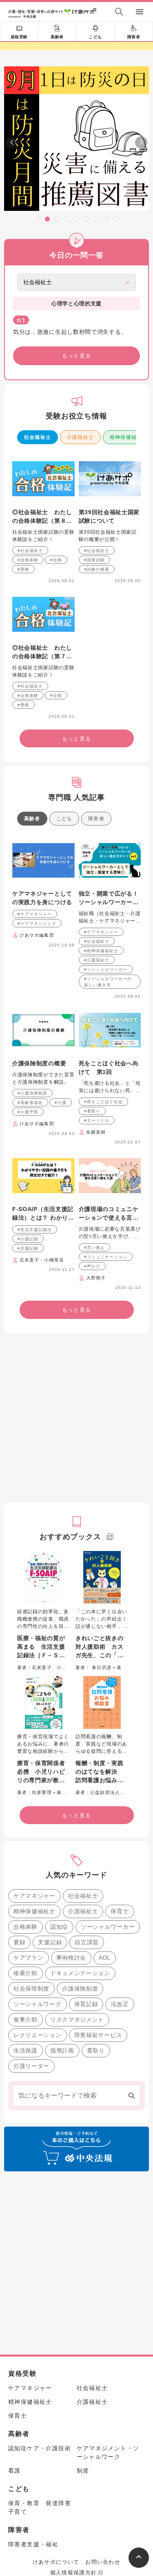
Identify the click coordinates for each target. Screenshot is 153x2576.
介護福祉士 (80, 437)
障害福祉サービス (98, 2035)
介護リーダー (31, 2066)
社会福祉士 (38, 437)
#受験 (23, 569)
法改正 (120, 2004)
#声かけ (92, 1266)
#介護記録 (28, 1239)
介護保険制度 (80, 1989)
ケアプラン (29, 1958)
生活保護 (25, 2050)
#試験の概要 (97, 569)
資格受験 (19, 37)
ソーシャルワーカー (108, 1927)
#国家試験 (94, 560)
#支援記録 (28, 1248)
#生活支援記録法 (35, 1230)
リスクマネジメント (77, 2020)
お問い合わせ (103, 2562)
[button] (38, 219)
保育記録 (86, 2004)
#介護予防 (28, 1112)
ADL (105, 1958)
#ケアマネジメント (37, 923)
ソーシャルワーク (38, 2004)
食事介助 (25, 2020)
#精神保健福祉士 (101, 951)
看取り (96, 2050)
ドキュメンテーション (80, 1973)
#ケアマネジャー (35, 914)
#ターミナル (97, 1120)
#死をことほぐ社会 (103, 1102)
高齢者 (57, 37)
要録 (19, 1942)
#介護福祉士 (97, 960)
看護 (14, 2471)
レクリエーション (38, 2035)
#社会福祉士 (30, 551)
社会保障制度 (31, 1989)
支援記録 (50, 1942)
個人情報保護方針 (73, 2573)
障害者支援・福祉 (33, 2544)
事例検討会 (71, 1958)
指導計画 (62, 2050)
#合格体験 (28, 560)
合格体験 (25, 1927)
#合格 (56, 560)
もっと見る (77, 356)
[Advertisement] (76, 1418)
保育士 (120, 1911)
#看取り (92, 1111)
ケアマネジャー (34, 1896)
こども (95, 37)
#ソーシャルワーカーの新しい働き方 (108, 982)
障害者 (134, 37)
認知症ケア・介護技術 (40, 2448)
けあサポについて (56, 2562)
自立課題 (87, 1942)
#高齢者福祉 (30, 1103)
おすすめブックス (70, 1537)
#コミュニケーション (106, 1257)
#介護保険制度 (32, 1093)
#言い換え (94, 1247)
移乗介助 (25, 1973)
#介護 (61, 1103)
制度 (83, 2471)
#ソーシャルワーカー (106, 969)
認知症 (59, 1927)
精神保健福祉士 (34, 1911)
